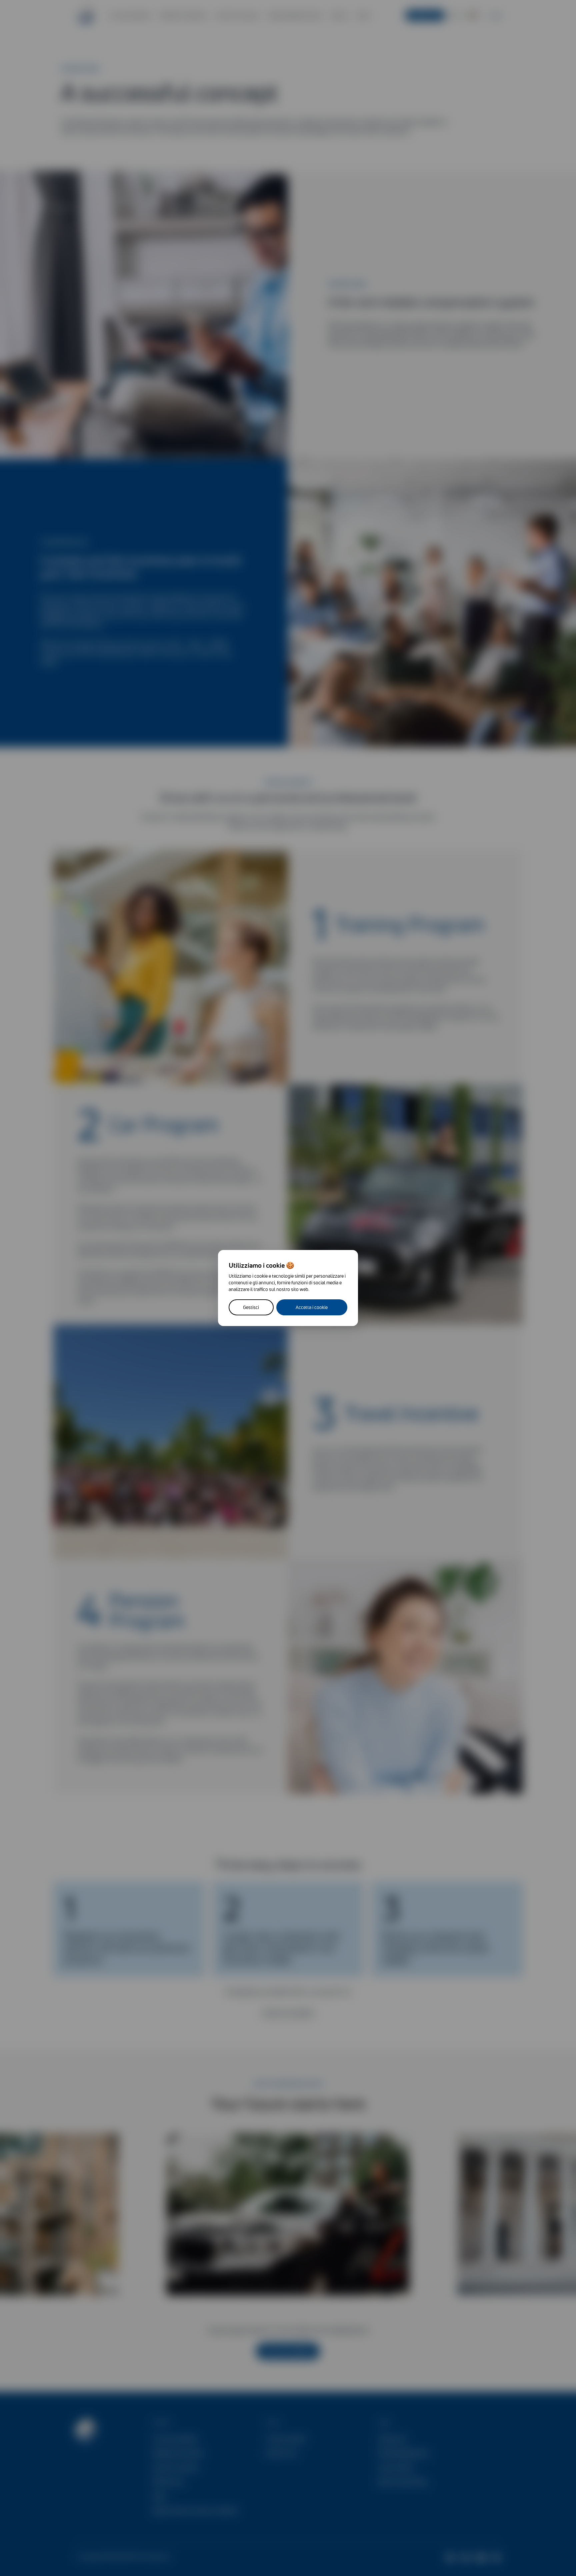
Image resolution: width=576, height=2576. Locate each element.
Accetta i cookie (312, 1307)
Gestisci (251, 1307)
